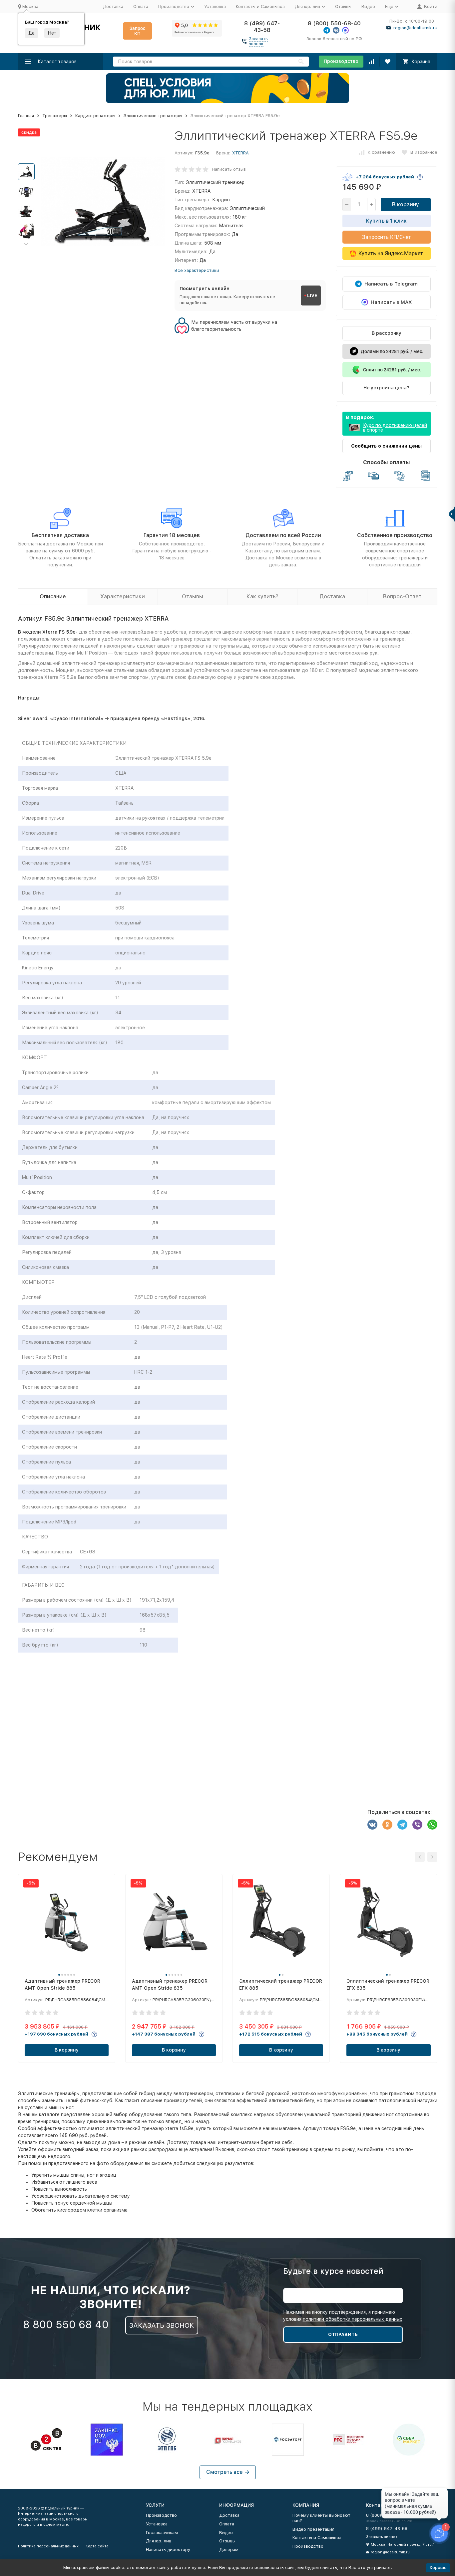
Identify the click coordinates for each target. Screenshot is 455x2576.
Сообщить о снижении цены (386, 446)
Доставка (113, 6)
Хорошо (438, 2568)
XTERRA (240, 153)
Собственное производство (395, 535)
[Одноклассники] (387, 1825)
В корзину (406, 204)
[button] (26, 244)
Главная (26, 116)
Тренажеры (55, 116)
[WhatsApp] (432, 1825)
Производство (341, 61)
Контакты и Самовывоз (260, 6)
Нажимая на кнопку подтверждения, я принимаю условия (343, 2316)
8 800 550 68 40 (66, 2324)
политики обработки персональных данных (353, 2319)
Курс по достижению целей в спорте (395, 428)
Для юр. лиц (159, 2541)
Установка (215, 6)
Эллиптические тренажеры (153, 116)
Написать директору (168, 2550)
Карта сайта (97, 2546)
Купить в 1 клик (386, 221)
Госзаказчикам (162, 2533)
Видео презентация (313, 2529)
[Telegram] (402, 1825)
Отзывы (343, 6)
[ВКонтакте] (372, 1825)
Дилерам (229, 2550)
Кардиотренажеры (95, 116)
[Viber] (417, 1825)
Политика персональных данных (48, 2546)
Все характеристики (197, 270)
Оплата (141, 6)
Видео (368, 6)
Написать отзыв (229, 169)
